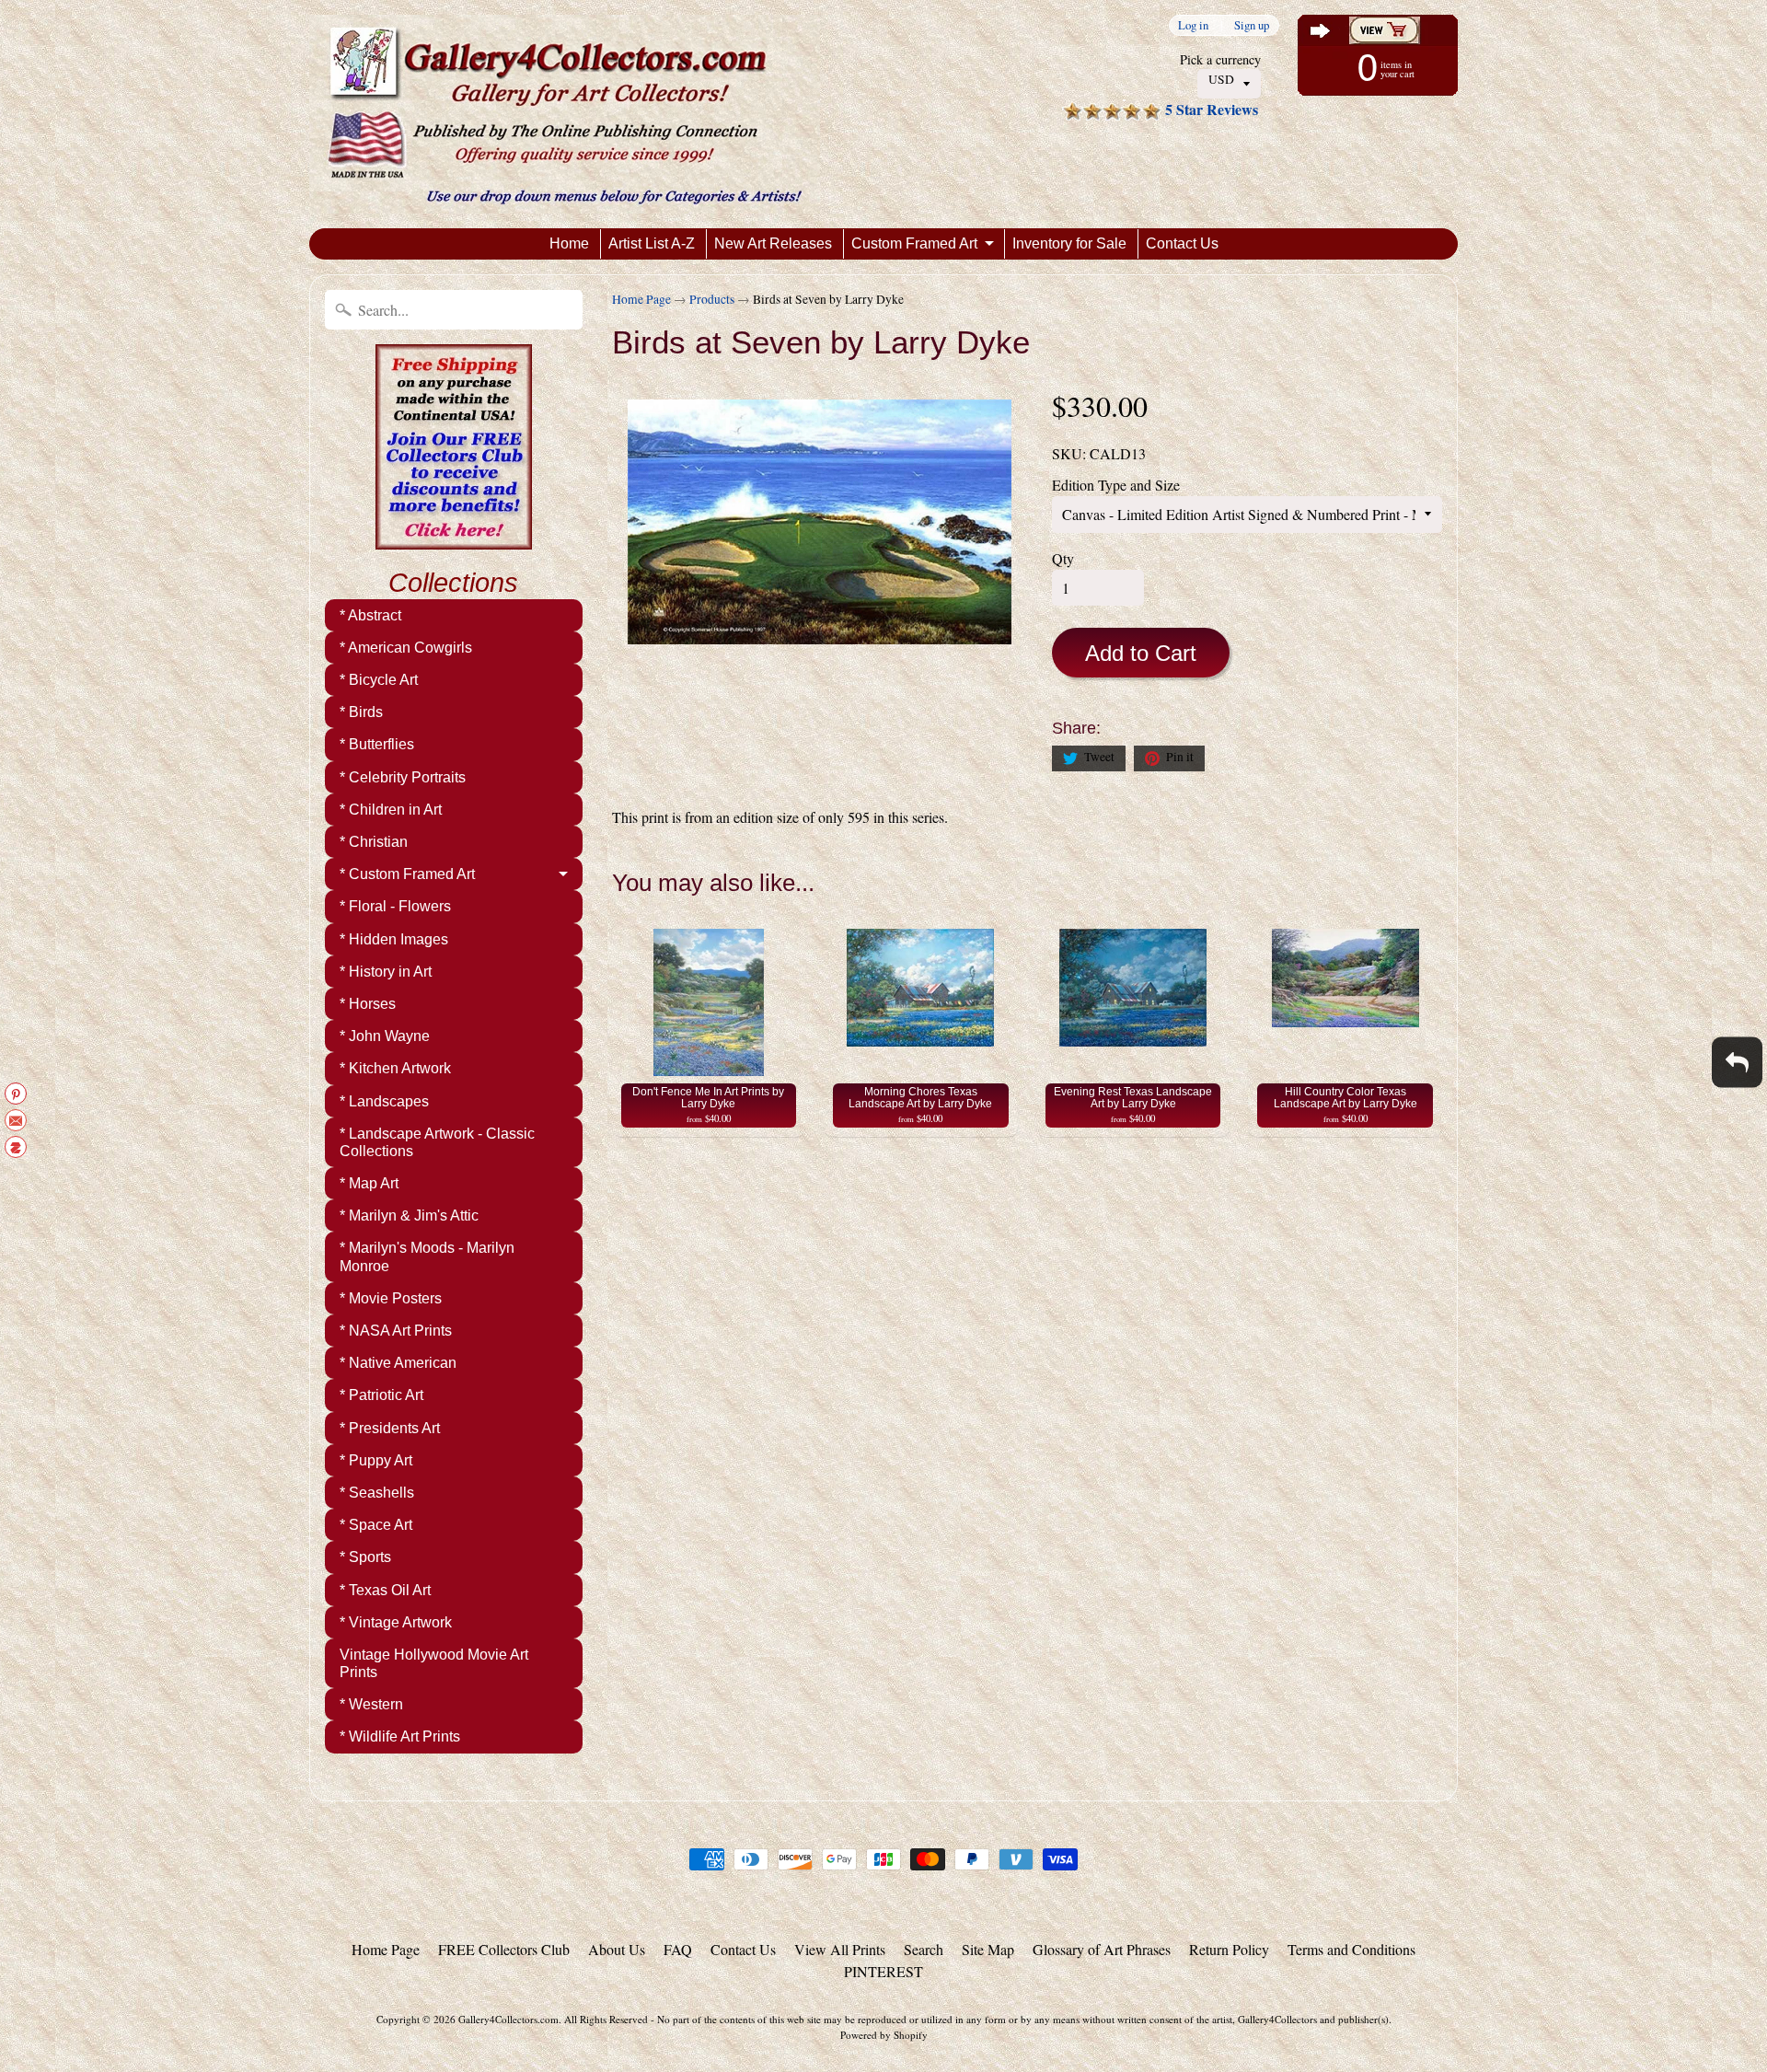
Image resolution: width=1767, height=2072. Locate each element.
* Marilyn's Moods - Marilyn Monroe (427, 1256)
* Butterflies (377, 744)
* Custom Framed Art (407, 874)
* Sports (365, 1557)
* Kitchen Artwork (395, 1068)
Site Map (988, 1949)
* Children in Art (391, 810)
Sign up (1252, 25)
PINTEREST (883, 1971)
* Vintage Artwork (396, 1622)
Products (712, 299)
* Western (371, 1704)
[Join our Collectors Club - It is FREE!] (454, 539)
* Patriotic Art (381, 1395)
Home (569, 243)
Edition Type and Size (1116, 485)
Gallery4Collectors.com (508, 2019)
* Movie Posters (391, 1298)
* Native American (398, 1363)
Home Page (641, 299)
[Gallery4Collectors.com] (565, 114)
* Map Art (369, 1183)
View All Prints (840, 1949)
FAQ (678, 1949)
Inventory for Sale (1069, 243)
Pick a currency (1220, 59)
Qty (1063, 558)
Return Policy (1229, 1949)
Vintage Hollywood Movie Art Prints (434, 1663)
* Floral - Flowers (395, 906)
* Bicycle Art (379, 680)
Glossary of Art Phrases (1102, 1949)
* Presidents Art (390, 1428)
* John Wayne (385, 1036)
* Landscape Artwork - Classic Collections (437, 1142)
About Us (617, 1949)
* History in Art (386, 972)
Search (924, 1949)
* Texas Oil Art (385, 1590)
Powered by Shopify (884, 2035)
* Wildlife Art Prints (400, 1736)
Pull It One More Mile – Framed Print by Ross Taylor (230, 2000)
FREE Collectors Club (504, 1949)
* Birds (361, 712)
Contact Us (1182, 243)
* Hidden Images (394, 939)
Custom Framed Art (914, 243)
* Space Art (376, 1525)
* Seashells (377, 1493)
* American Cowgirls (406, 648)
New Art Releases (773, 243)
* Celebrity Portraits (403, 777)
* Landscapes (384, 1101)
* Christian (374, 842)
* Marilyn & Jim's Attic (409, 1215)
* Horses (368, 1004)
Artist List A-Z (652, 243)
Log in (1193, 25)
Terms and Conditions (1351, 1949)
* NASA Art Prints (396, 1331)
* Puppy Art (376, 1460)
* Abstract (370, 615)
